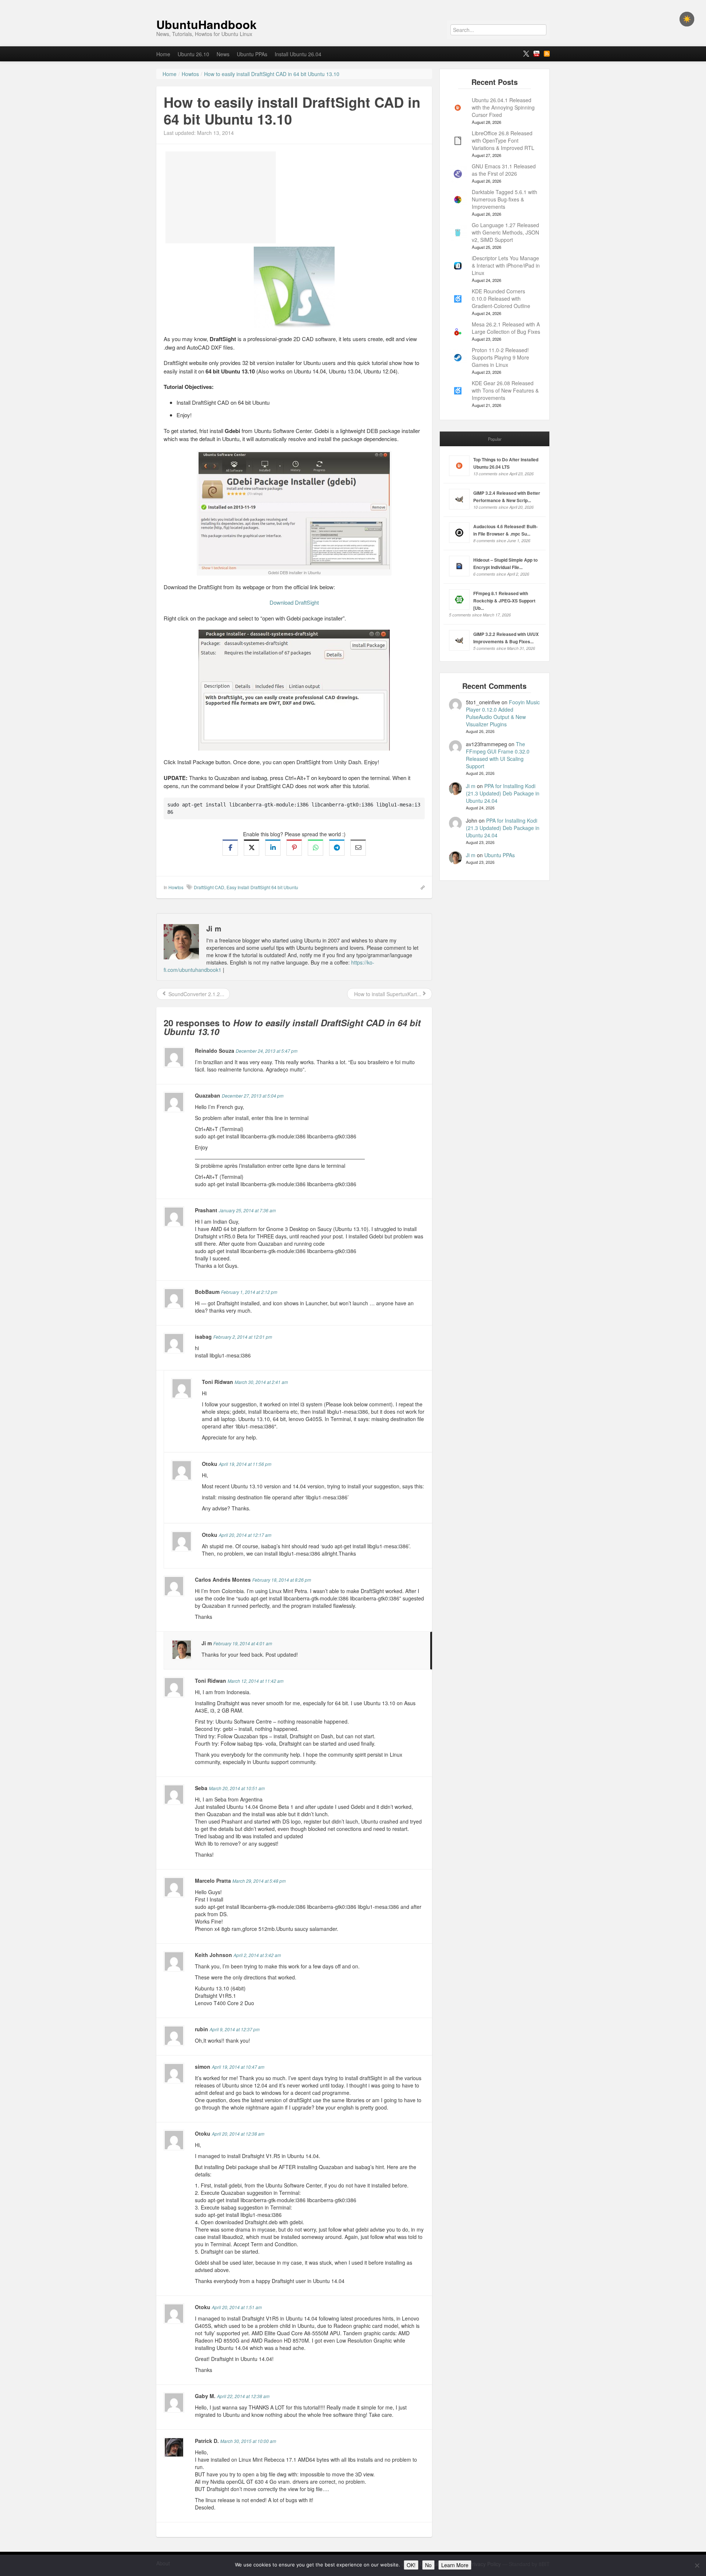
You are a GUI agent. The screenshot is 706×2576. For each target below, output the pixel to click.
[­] (353, 4)
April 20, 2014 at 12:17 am (245, 1535)
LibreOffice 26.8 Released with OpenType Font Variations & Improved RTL (503, 140)
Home (163, 54)
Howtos (176, 887)
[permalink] (420, 887)
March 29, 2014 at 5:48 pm (259, 1881)
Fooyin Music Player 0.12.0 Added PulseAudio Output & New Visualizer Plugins (503, 713)
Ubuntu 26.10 (193, 54)
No (428, 2565)
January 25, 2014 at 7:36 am (247, 1210)
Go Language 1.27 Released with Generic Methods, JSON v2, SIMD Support (505, 232)
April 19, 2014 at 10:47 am (238, 2067)
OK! (411, 2565)
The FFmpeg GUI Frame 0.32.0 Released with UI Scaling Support (498, 755)
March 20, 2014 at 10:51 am (237, 1788)
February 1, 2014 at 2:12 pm (249, 1292)
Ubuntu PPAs (252, 54)
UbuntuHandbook (206, 24)
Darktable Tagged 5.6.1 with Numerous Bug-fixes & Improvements (504, 199)
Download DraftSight (294, 602)
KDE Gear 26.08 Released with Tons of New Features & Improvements (505, 390)
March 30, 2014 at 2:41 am (261, 1382)
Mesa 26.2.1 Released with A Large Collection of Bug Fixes (506, 328)
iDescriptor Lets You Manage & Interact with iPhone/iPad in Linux (506, 265)
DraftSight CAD (209, 887)
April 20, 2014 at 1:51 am (237, 2307)
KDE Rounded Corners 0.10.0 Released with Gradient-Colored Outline (501, 298)
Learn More (455, 2565)
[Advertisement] (221, 197)
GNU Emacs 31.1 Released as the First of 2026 (504, 170)
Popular (495, 439)
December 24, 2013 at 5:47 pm (267, 1051)
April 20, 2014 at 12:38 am (238, 2134)
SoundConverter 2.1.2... (196, 994)
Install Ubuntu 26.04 (298, 54)
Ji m (471, 786)
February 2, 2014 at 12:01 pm (243, 1337)
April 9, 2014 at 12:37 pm (235, 2029)
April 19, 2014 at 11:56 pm (245, 1464)
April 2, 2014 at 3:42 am (257, 1955)
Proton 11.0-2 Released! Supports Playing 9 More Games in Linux (500, 357)
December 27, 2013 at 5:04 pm (253, 1096)
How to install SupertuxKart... (387, 994)
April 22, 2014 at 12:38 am (243, 2396)
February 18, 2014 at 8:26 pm (282, 1580)
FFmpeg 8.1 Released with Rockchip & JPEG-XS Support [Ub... (504, 601)
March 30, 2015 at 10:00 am (248, 2441)
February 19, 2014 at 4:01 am (243, 1643)
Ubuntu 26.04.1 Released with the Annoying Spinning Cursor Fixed (503, 107)
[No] (697, 2565)
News (223, 54)
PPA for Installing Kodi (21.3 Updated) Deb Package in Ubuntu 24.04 (503, 793)
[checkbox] (687, 19)
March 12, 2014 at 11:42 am (256, 1681)
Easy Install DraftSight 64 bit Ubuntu (262, 887)
